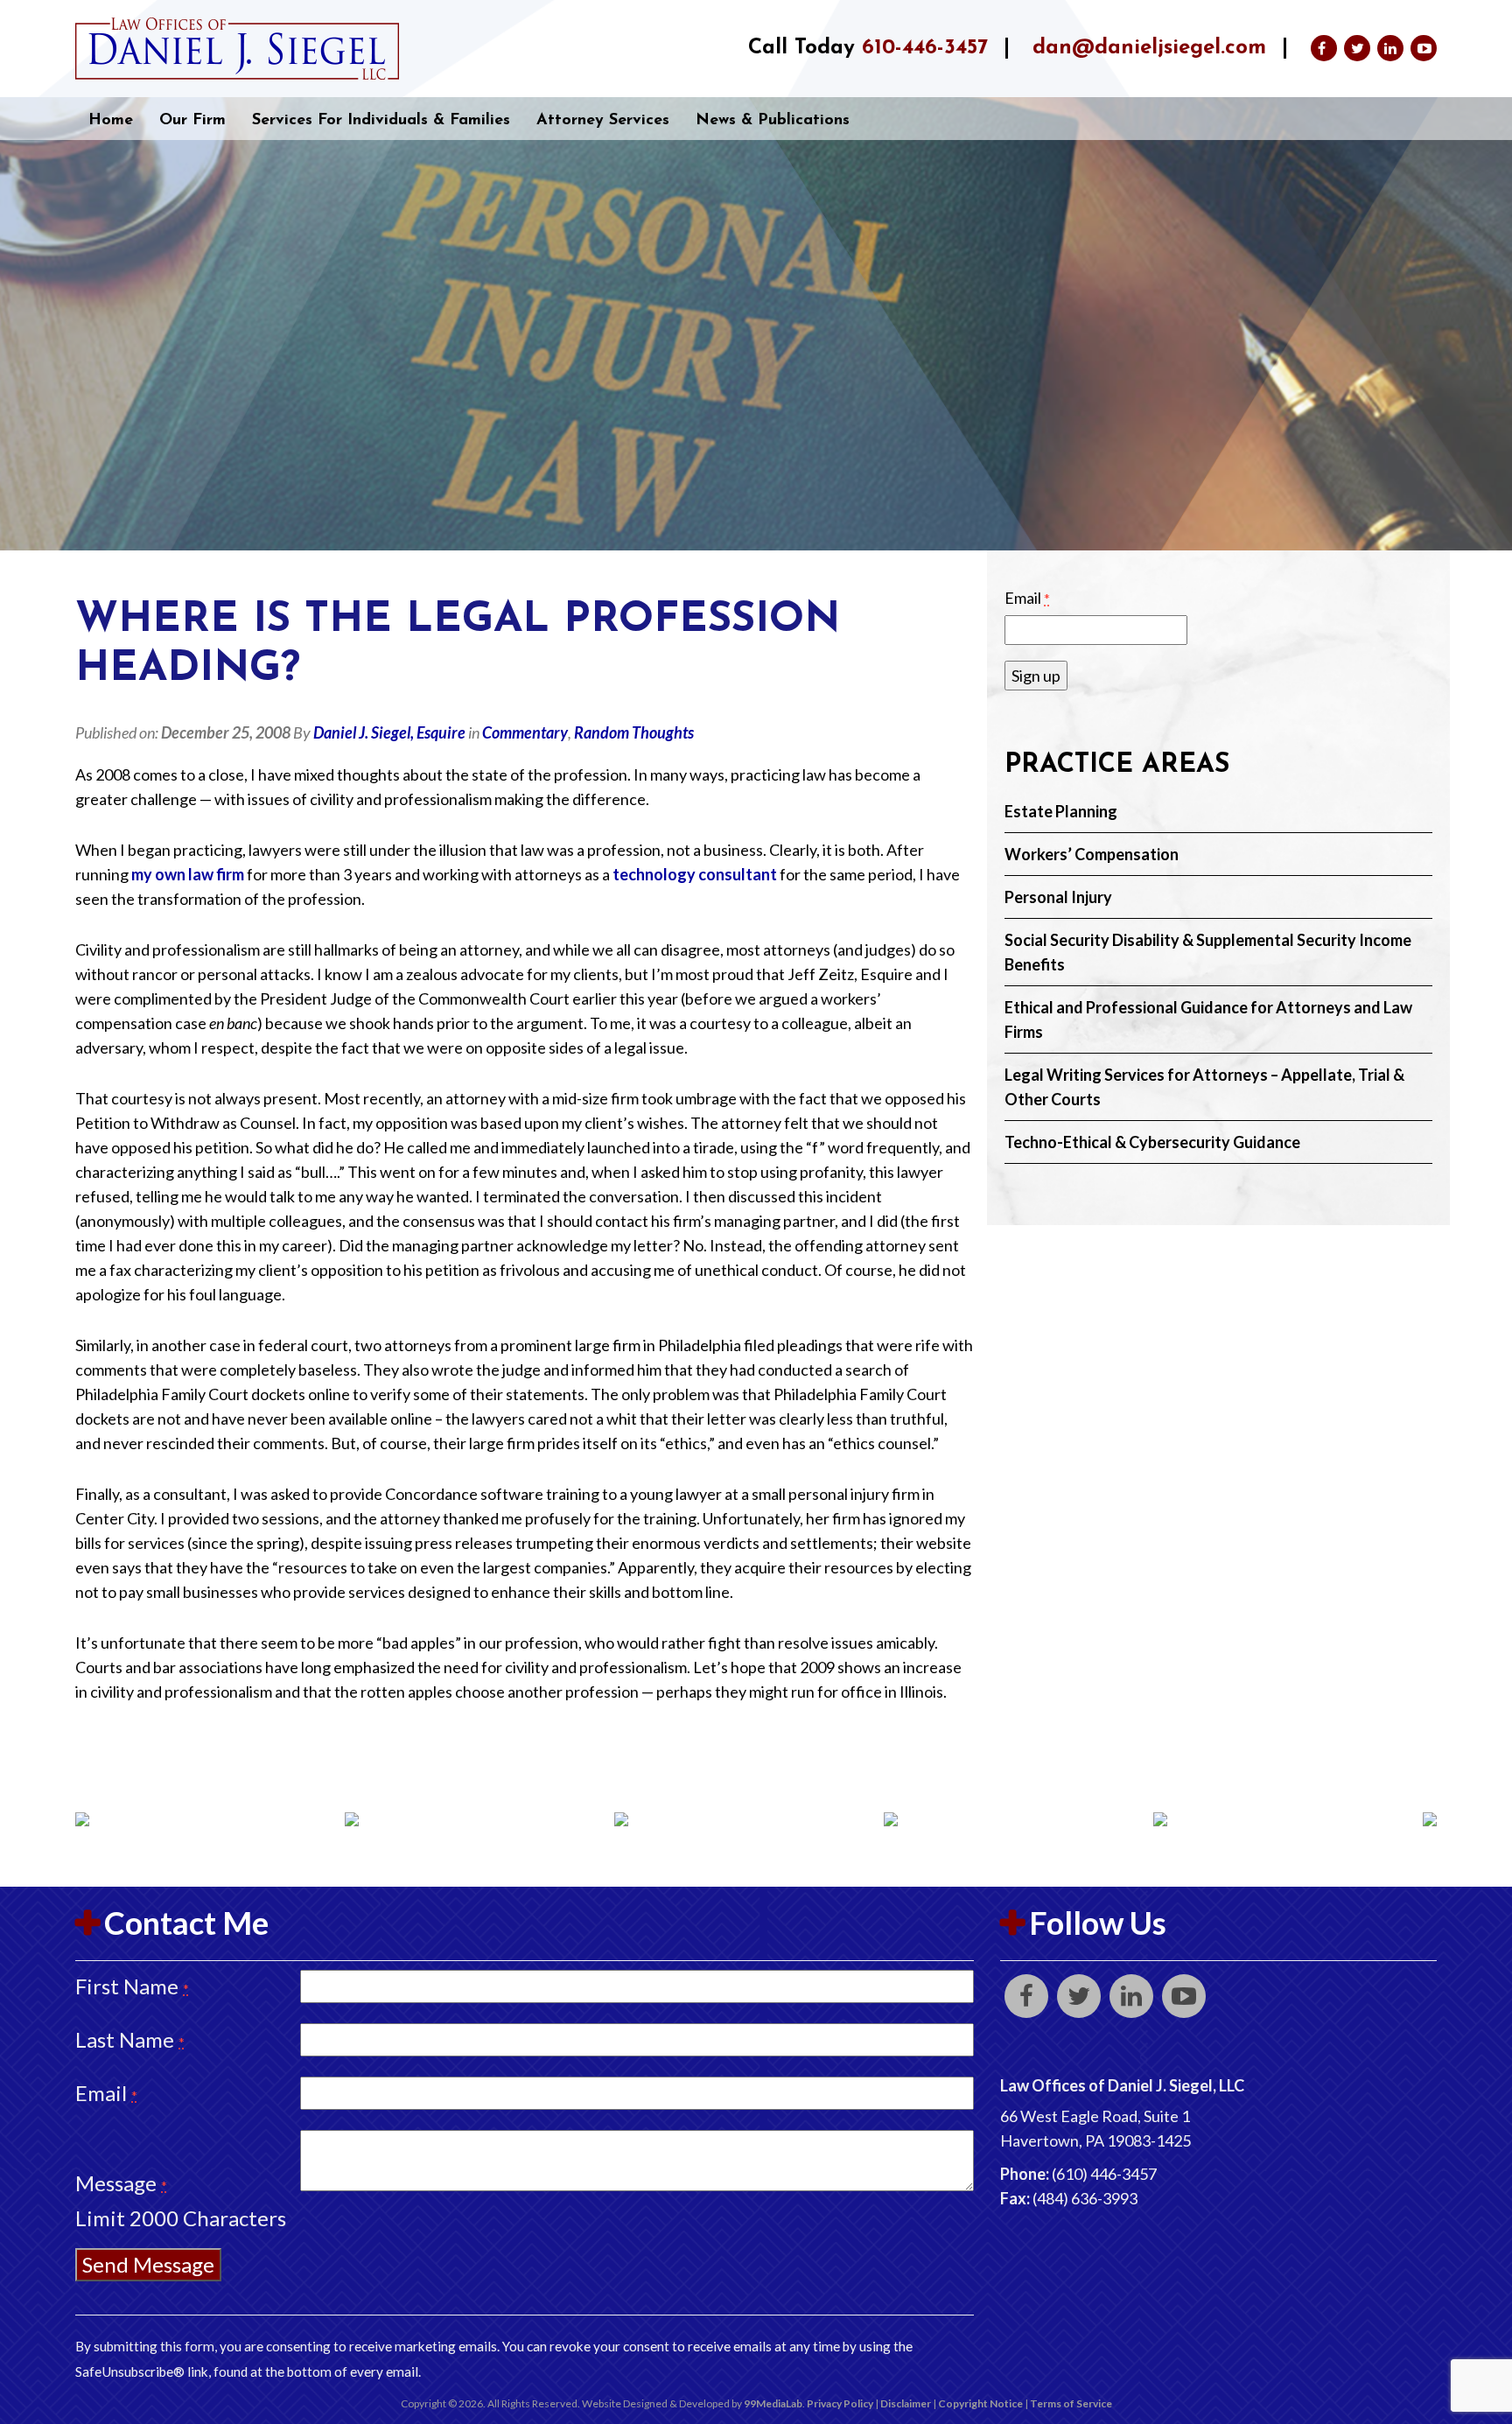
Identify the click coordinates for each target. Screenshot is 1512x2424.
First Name (132, 1986)
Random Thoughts (634, 732)
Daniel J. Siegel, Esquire (389, 732)
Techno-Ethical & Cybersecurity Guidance (1152, 1142)
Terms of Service (1071, 2403)
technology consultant (696, 874)
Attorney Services (603, 121)
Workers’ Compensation (1092, 854)
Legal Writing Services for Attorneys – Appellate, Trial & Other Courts (1204, 1087)
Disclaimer (906, 2403)
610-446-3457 (925, 48)
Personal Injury (1058, 897)
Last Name (130, 2039)
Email (1027, 598)
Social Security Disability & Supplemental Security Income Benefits (1208, 952)
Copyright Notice (980, 2403)
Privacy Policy (840, 2403)
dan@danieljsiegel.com (1149, 48)
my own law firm (189, 874)
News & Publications (773, 121)
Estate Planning (1061, 811)
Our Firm (192, 121)
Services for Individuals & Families (381, 121)
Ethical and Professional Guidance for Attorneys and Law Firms (1208, 1019)
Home (111, 121)
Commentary (525, 732)
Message (121, 2183)
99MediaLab (773, 2403)
